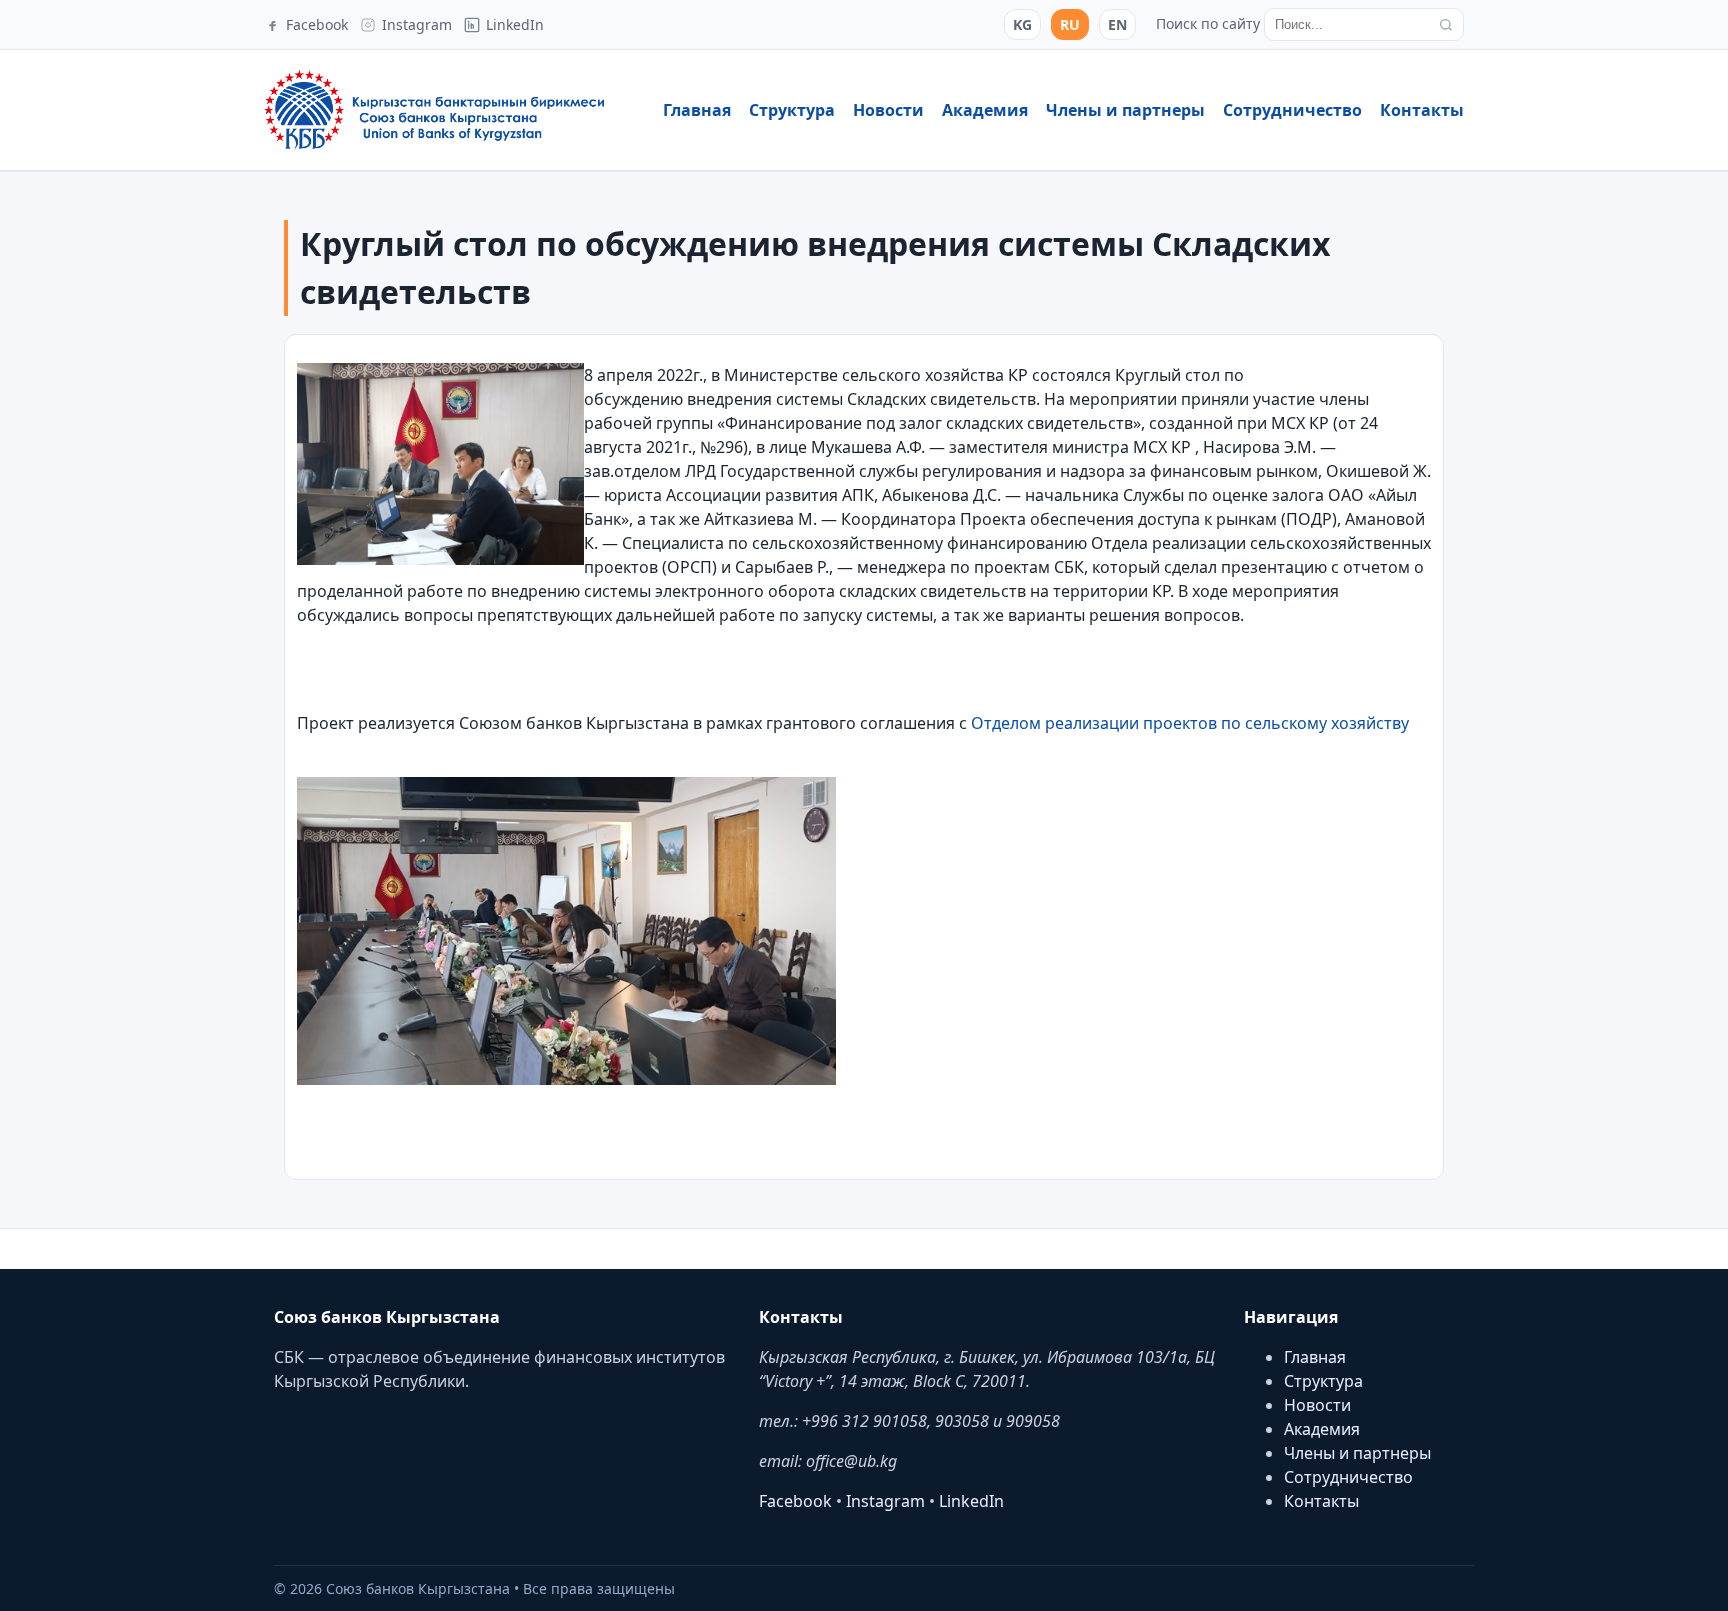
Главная (697, 110)
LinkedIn (971, 1501)
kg (1022, 24)
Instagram (885, 1501)
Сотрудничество (1292, 110)
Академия (985, 110)
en (1117, 24)
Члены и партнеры (1125, 110)
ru (1070, 24)
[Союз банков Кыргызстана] (434, 110)
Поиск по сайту (1208, 23)
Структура (792, 110)
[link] (1192, 723)
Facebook (795, 1501)
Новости (888, 110)
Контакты (1422, 110)
